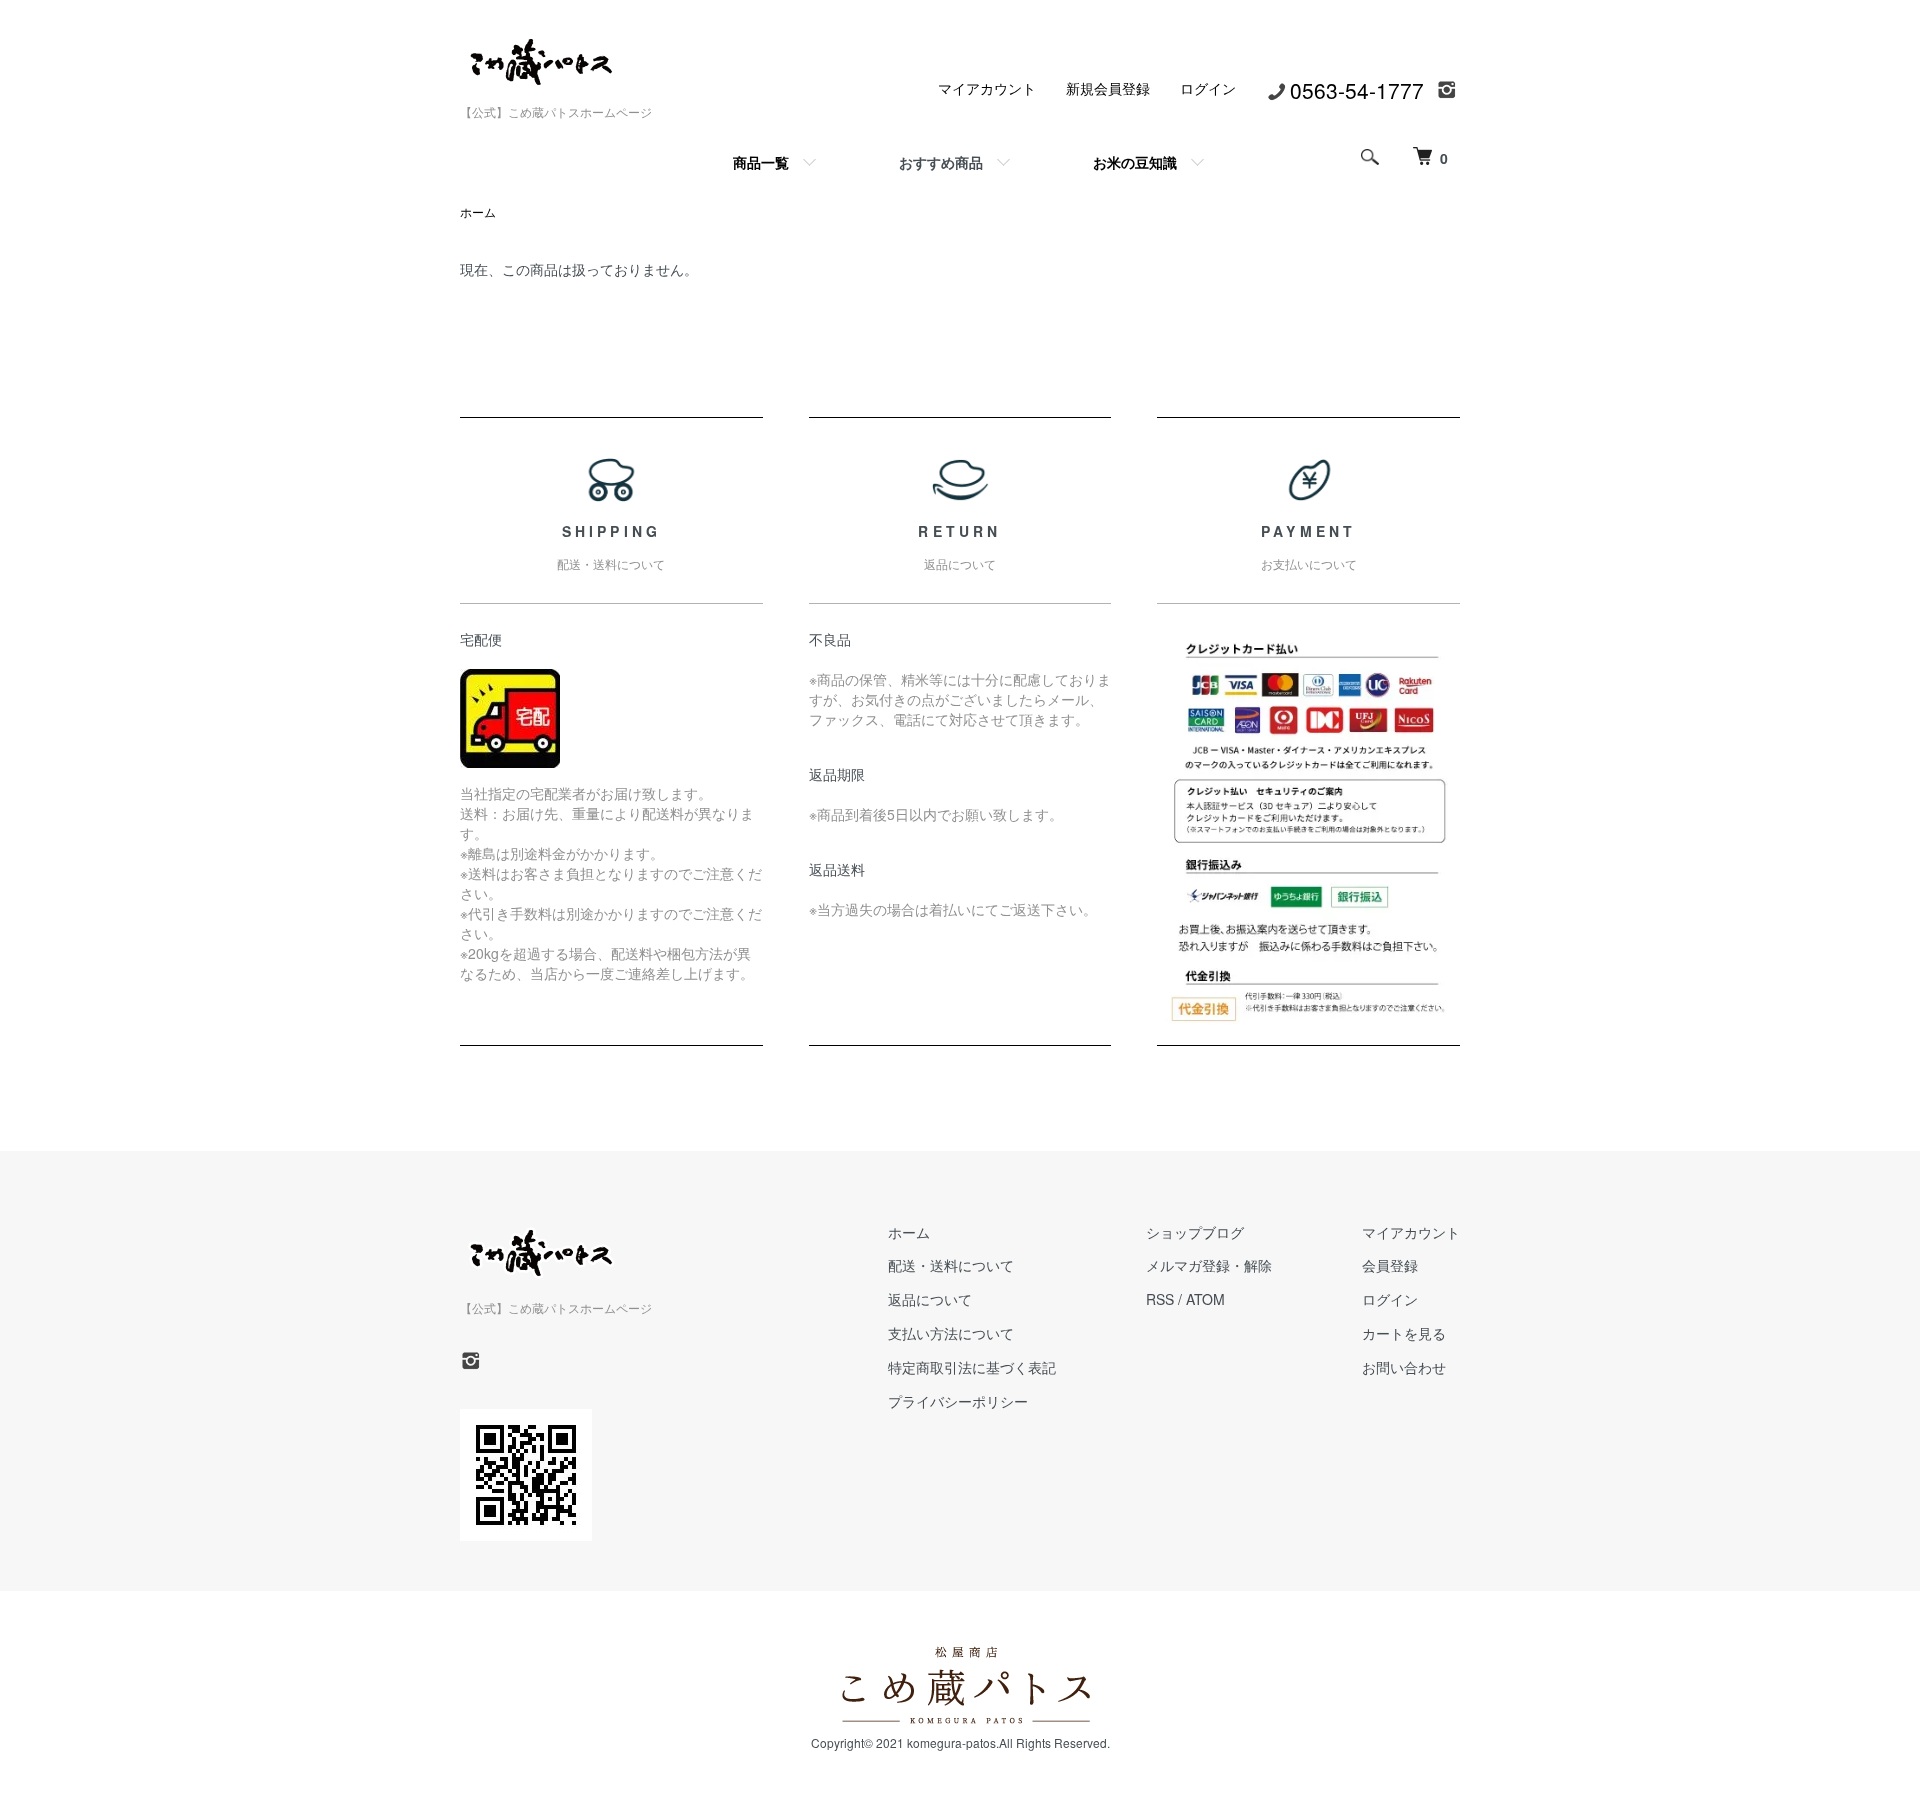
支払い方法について (951, 1333)
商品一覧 (761, 162)
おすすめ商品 (941, 162)
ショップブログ (1195, 1232)
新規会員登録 (1108, 88)
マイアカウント (987, 88)
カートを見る (1404, 1333)
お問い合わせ (1404, 1367)
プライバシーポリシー (958, 1401)
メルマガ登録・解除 (1209, 1265)
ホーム (478, 211)
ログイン (1208, 88)
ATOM (1205, 1299)
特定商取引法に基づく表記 (972, 1367)
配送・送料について (951, 1265)
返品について (930, 1299)
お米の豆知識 (1135, 162)
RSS (1160, 1299)
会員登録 (1390, 1265)
